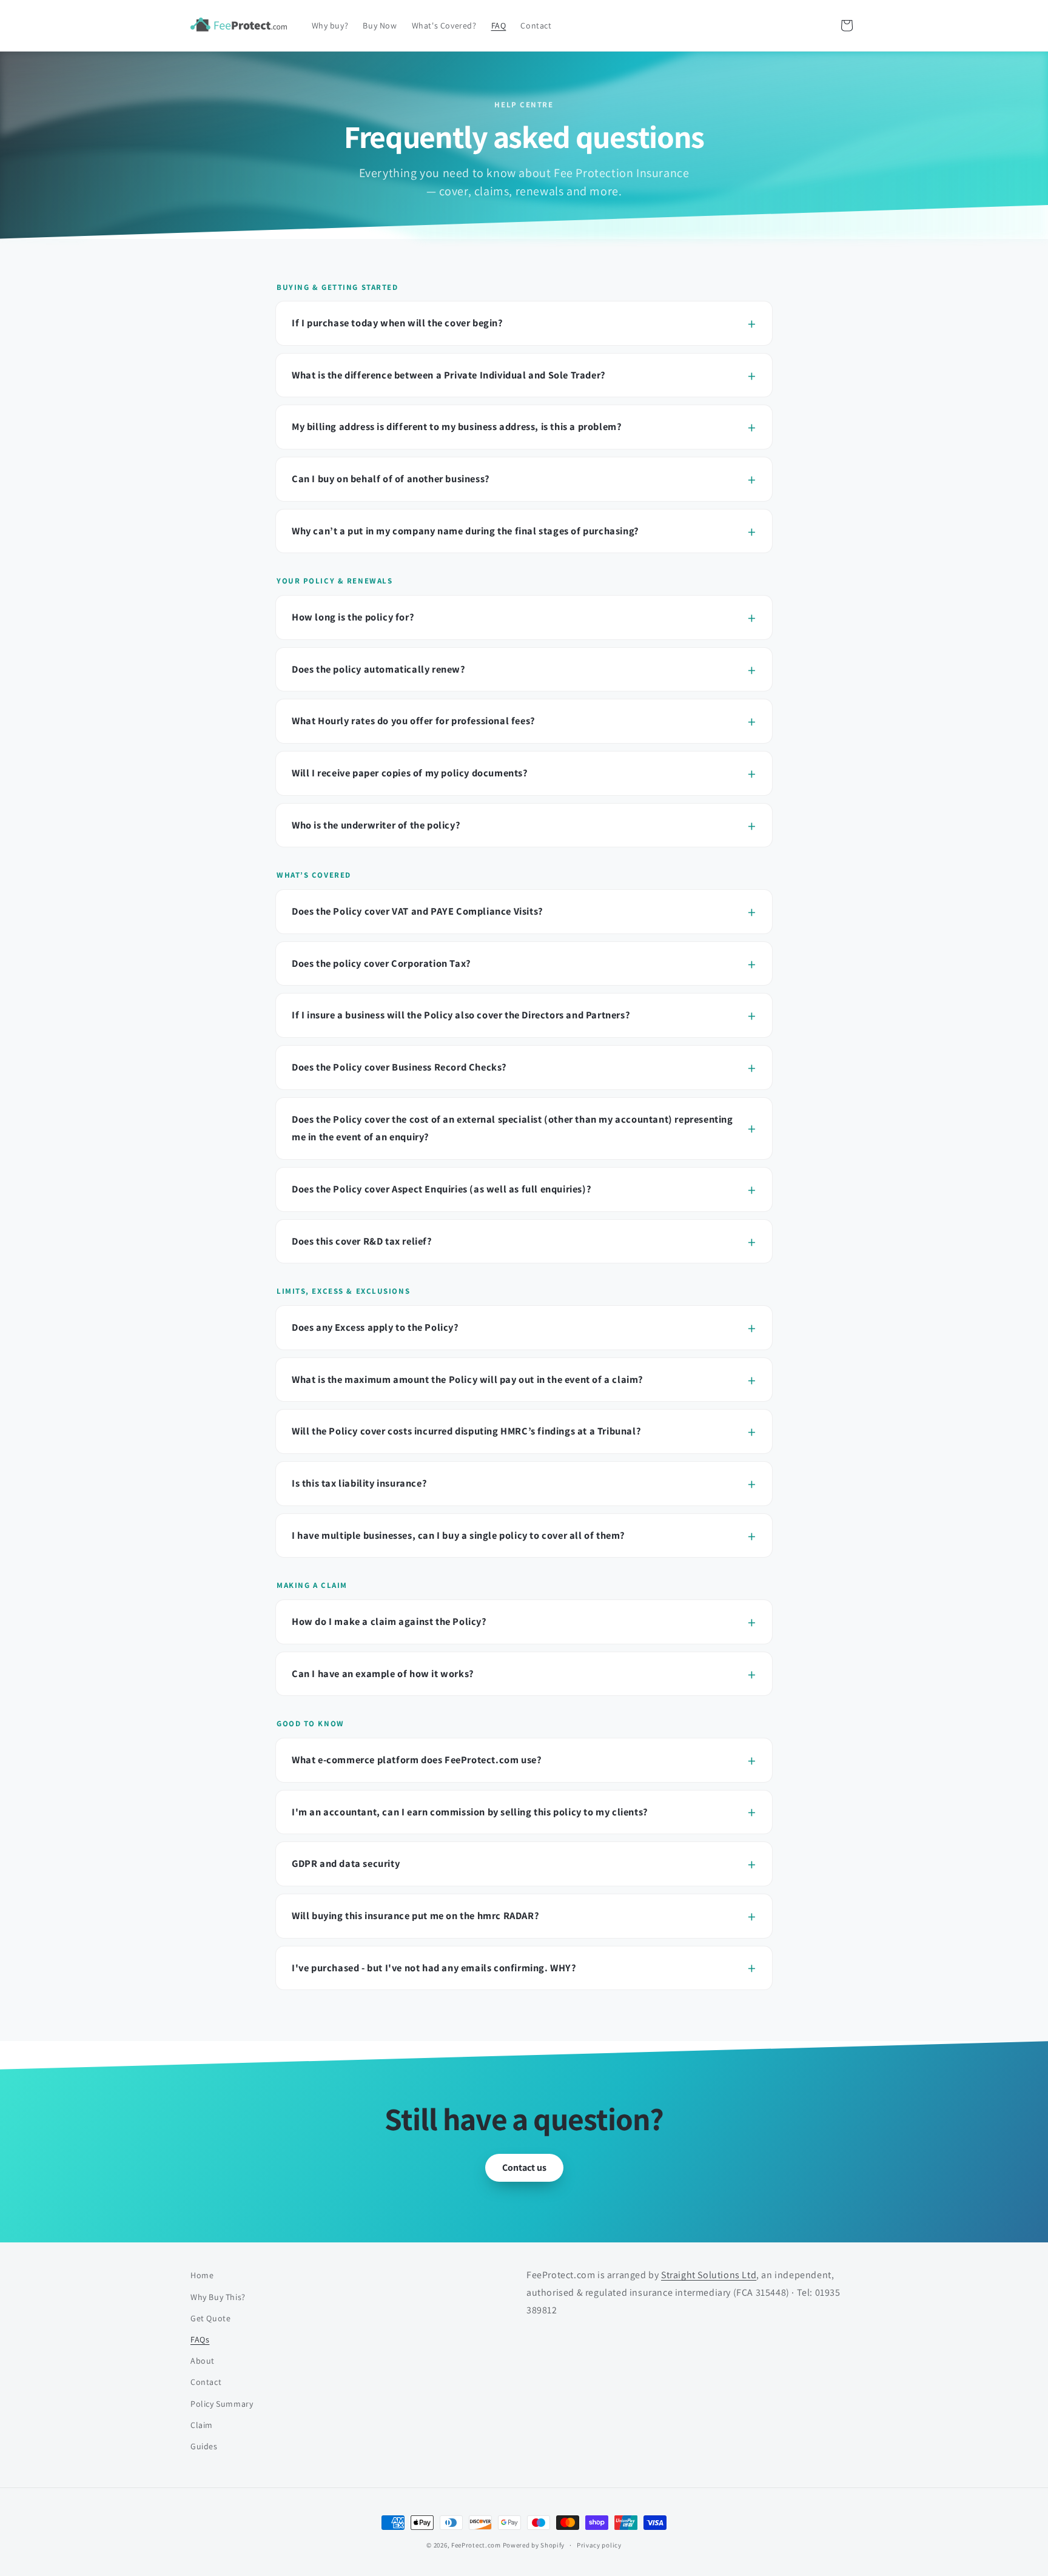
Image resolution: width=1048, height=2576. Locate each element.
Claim (202, 2425)
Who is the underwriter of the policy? (376, 825)
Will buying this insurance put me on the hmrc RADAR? (415, 1915)
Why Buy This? (218, 2297)
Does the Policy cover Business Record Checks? (399, 1067)
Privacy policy (599, 2545)
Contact (206, 2382)
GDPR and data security (346, 1863)
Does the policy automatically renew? (379, 669)
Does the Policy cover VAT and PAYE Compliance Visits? (418, 911)
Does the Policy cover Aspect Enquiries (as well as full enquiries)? (442, 1189)
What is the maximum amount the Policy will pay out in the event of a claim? (468, 1379)
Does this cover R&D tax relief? (362, 1241)
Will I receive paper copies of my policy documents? (410, 773)
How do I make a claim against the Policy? (389, 1621)
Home (202, 2275)
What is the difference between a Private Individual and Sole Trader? (449, 375)
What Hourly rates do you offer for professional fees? (414, 721)
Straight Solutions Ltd (709, 2275)
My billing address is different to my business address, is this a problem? (457, 426)
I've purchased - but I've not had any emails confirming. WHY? (434, 1968)
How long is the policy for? (353, 617)
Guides (204, 2446)
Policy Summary (222, 2404)
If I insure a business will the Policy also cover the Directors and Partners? (461, 1015)
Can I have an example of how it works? (383, 1673)
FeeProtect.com (476, 2545)
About (203, 2361)
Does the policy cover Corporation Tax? (381, 963)
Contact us (524, 2167)
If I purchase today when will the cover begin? (398, 323)
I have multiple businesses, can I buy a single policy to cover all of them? (458, 1535)
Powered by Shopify (534, 2545)
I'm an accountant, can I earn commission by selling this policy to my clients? (470, 1812)
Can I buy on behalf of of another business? (391, 479)
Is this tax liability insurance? (359, 1483)
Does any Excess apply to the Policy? (375, 1327)
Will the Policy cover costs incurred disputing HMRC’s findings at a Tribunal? (466, 1431)
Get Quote (210, 2318)
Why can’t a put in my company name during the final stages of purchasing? (465, 531)
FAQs (200, 2339)
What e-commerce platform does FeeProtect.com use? (417, 1760)
